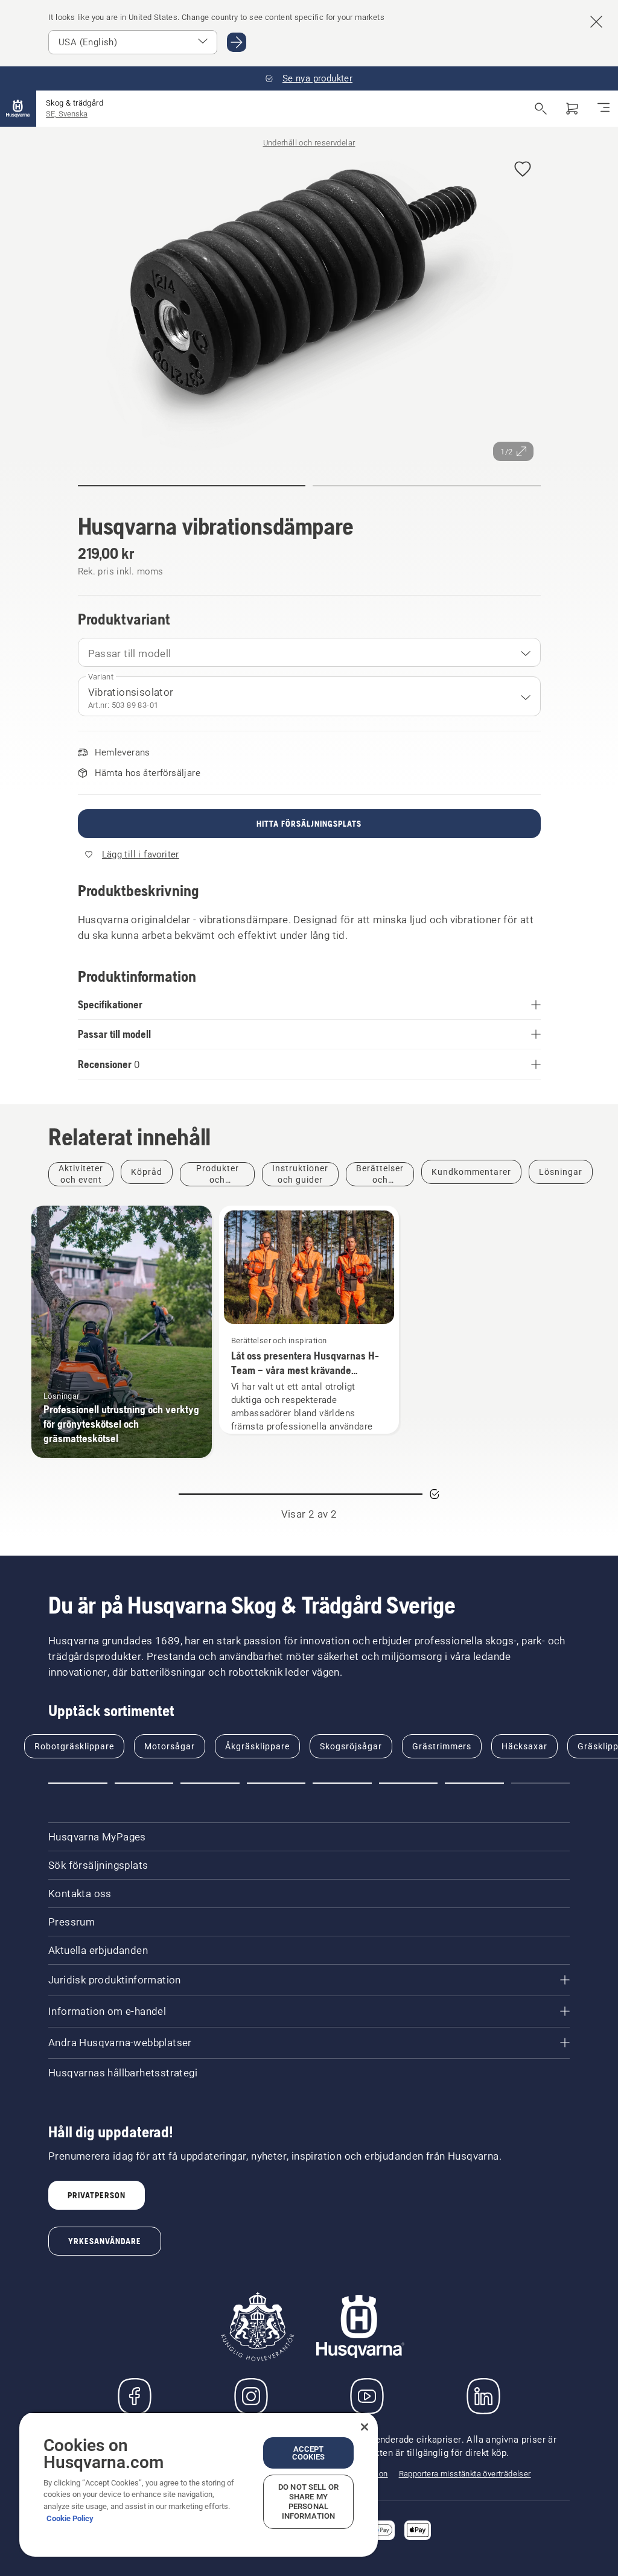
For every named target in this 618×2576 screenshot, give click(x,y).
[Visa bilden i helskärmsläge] (309, 307)
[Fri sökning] (541, 109)
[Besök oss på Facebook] (135, 2396)
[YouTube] (367, 2396)
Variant (101, 677)
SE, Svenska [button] (67, 114)
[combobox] (309, 652)
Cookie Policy (70, 2518)
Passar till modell (130, 654)
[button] (523, 170)
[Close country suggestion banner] (596, 22)
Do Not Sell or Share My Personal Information (308, 2501)
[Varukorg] (572, 109)
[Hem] (18, 109)
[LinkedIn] (483, 2396)
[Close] (365, 2427)
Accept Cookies (309, 2453)
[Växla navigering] (604, 109)
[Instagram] (251, 2396)
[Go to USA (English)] (237, 42)
